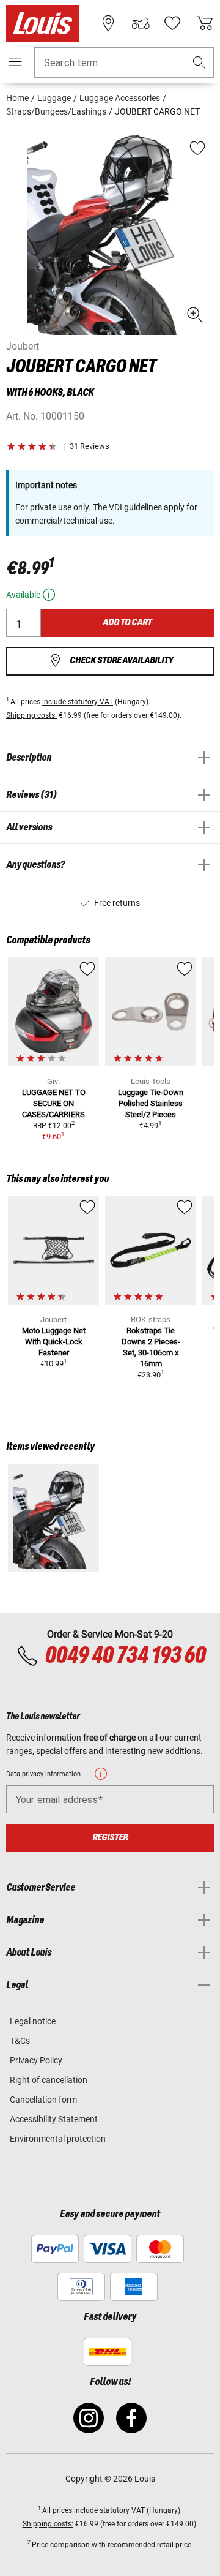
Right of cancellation (49, 2080)
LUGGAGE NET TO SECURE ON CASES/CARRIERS (54, 1103)
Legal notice (33, 2021)
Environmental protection (58, 2139)
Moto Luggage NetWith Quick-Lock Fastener (54, 1342)
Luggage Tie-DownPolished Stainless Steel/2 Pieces (151, 1103)
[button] (199, 63)
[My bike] (141, 23)
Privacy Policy (36, 2060)
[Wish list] (172, 23)
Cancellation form (43, 2100)
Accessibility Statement (54, 2119)
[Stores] (108, 23)
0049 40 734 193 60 (125, 1656)
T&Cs (20, 2041)
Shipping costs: (31, 715)
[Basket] (205, 23)
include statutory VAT (78, 702)
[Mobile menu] (15, 62)
